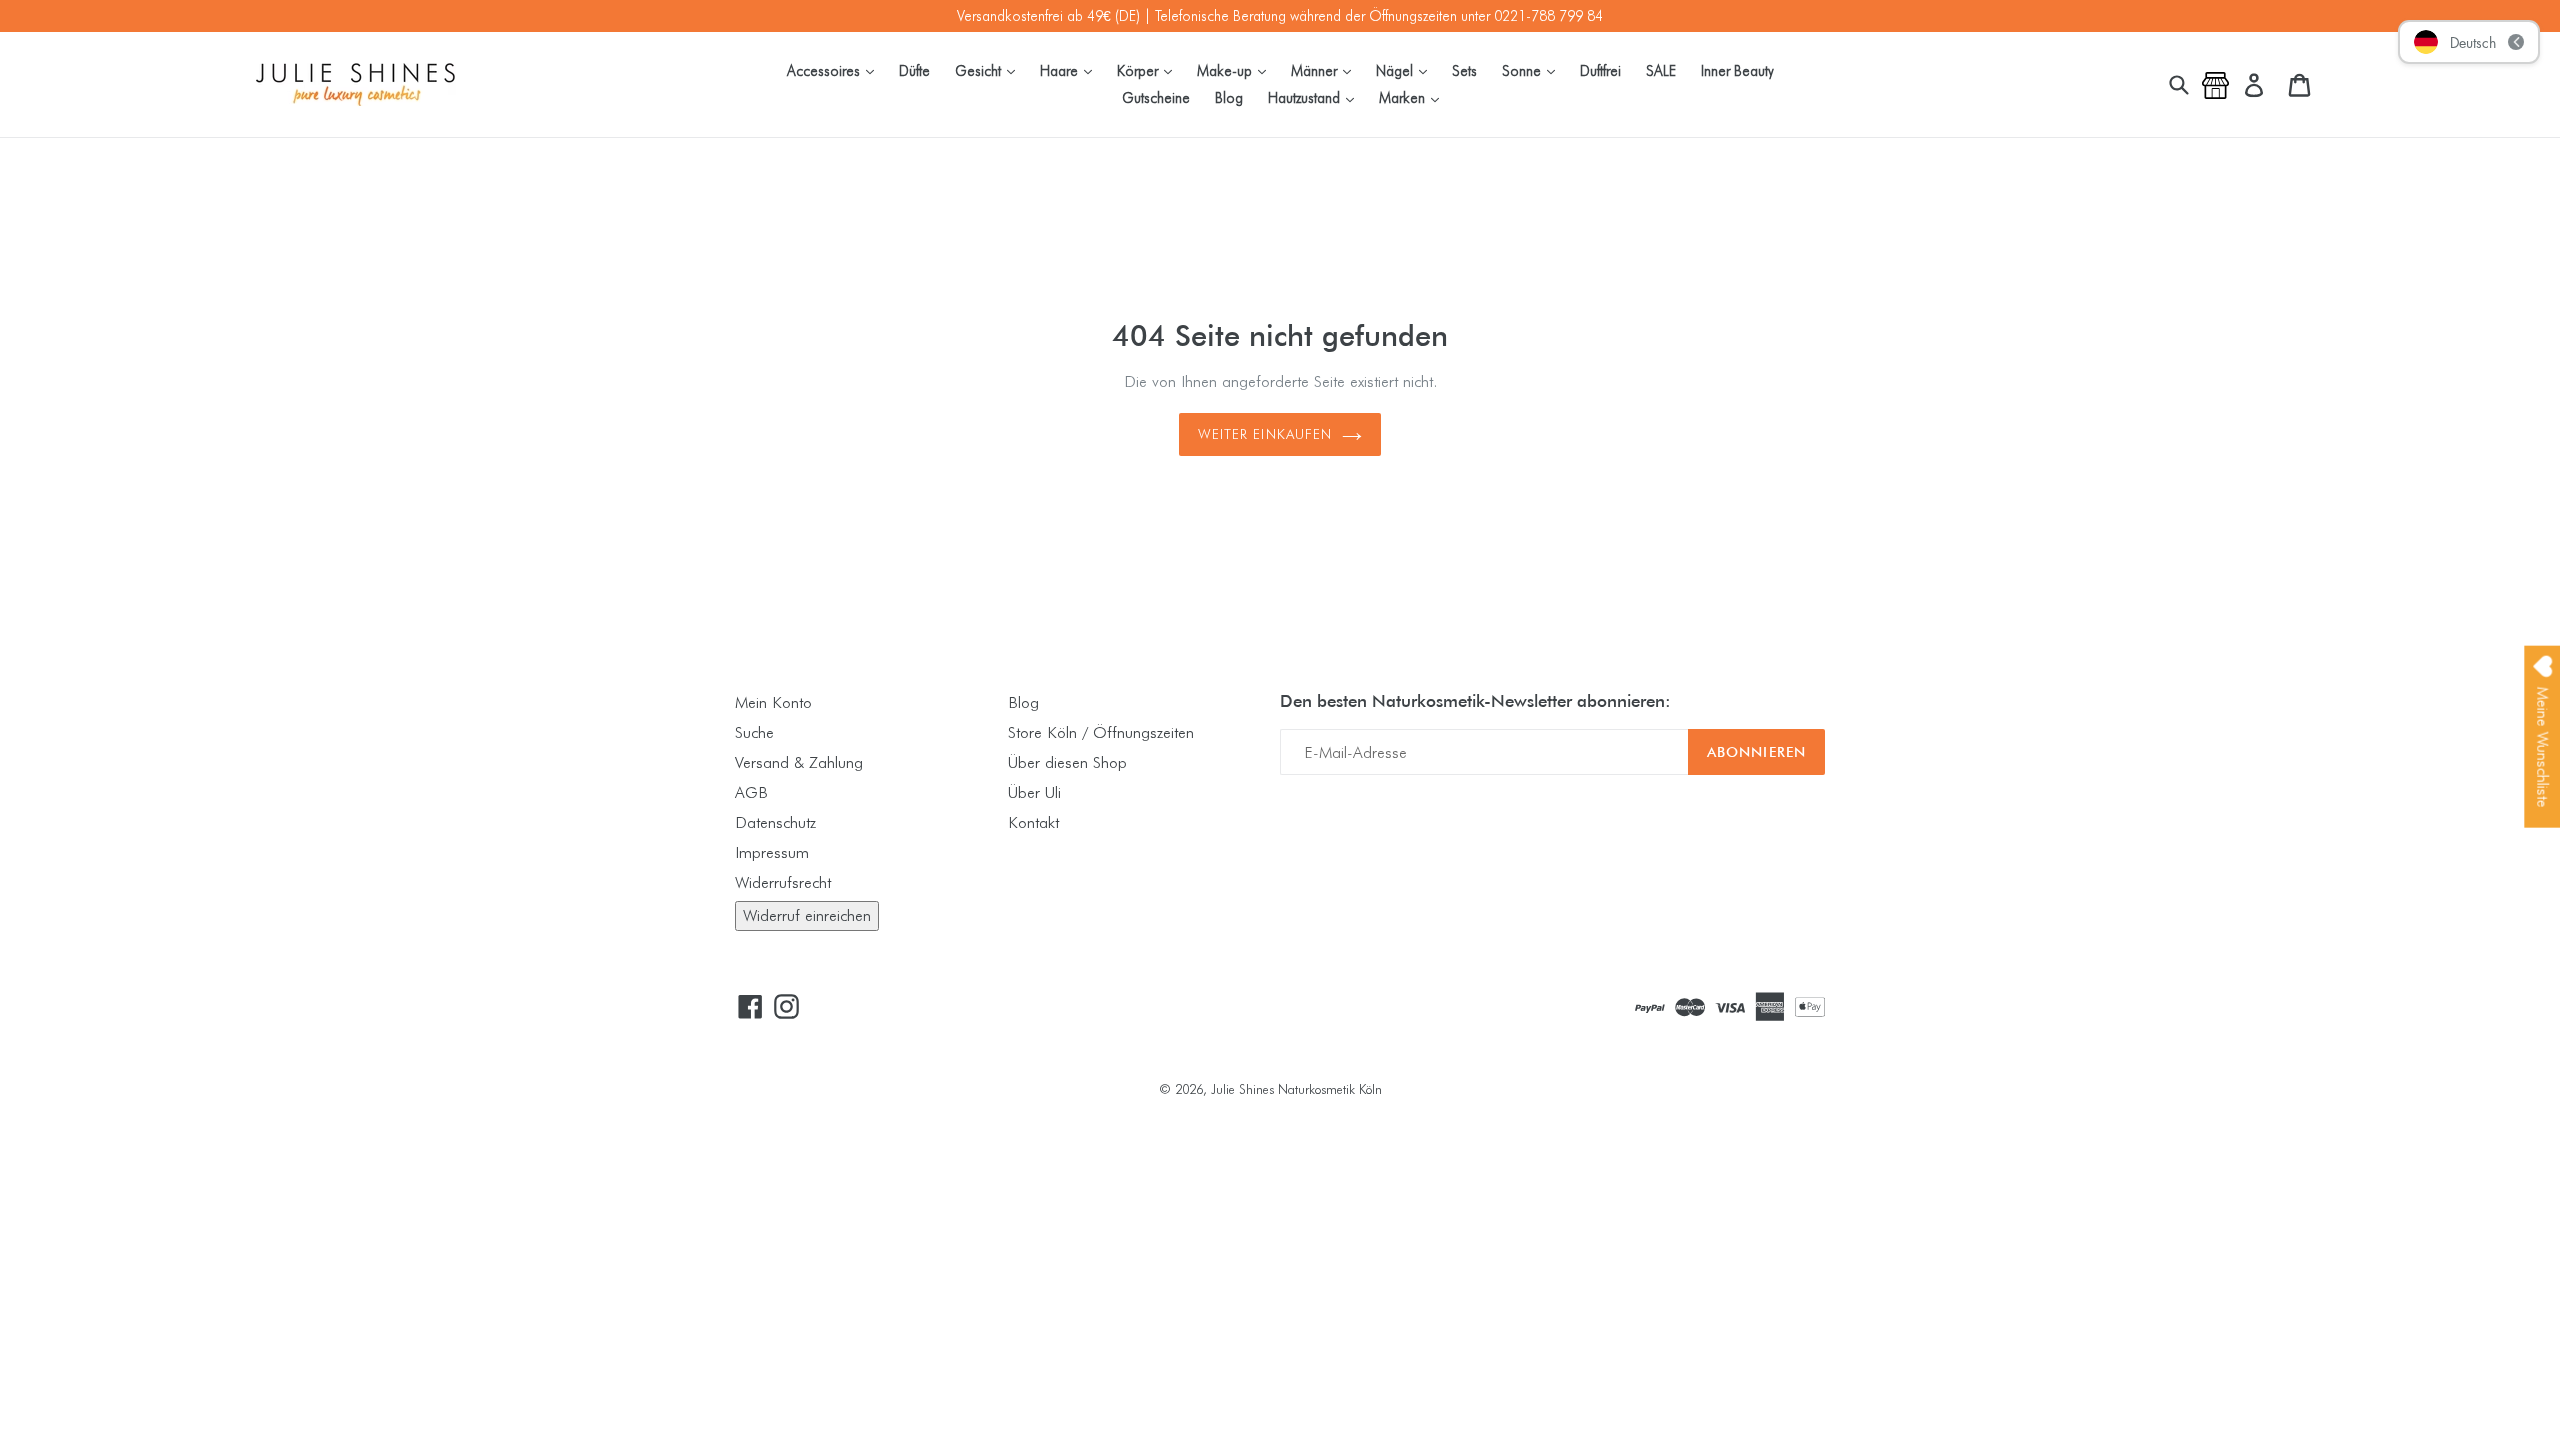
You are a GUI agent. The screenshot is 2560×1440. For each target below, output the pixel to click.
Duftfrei (1600, 70)
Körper (1149, 70)
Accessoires (835, 70)
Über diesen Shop (1067, 762)
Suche (754, 732)
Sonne (1533, 70)
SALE (1661, 70)
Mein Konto (773, 702)
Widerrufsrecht (783, 882)
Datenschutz (775, 822)
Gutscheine (1156, 97)
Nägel (1406, 70)
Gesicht (990, 70)
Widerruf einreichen (807, 915)
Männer (1326, 70)
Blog (1229, 97)
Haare (1071, 70)
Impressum (772, 852)
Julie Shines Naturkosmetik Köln (1296, 1089)
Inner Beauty (1737, 70)
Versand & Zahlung (799, 762)
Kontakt (1033, 822)
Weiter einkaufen (1265, 434)
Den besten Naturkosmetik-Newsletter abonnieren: (1475, 701)
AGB (751, 792)
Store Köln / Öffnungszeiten (1101, 732)
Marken (1414, 97)
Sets (1464, 70)
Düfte (914, 70)
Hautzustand (1316, 97)
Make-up (1236, 70)
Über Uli (1034, 792)
